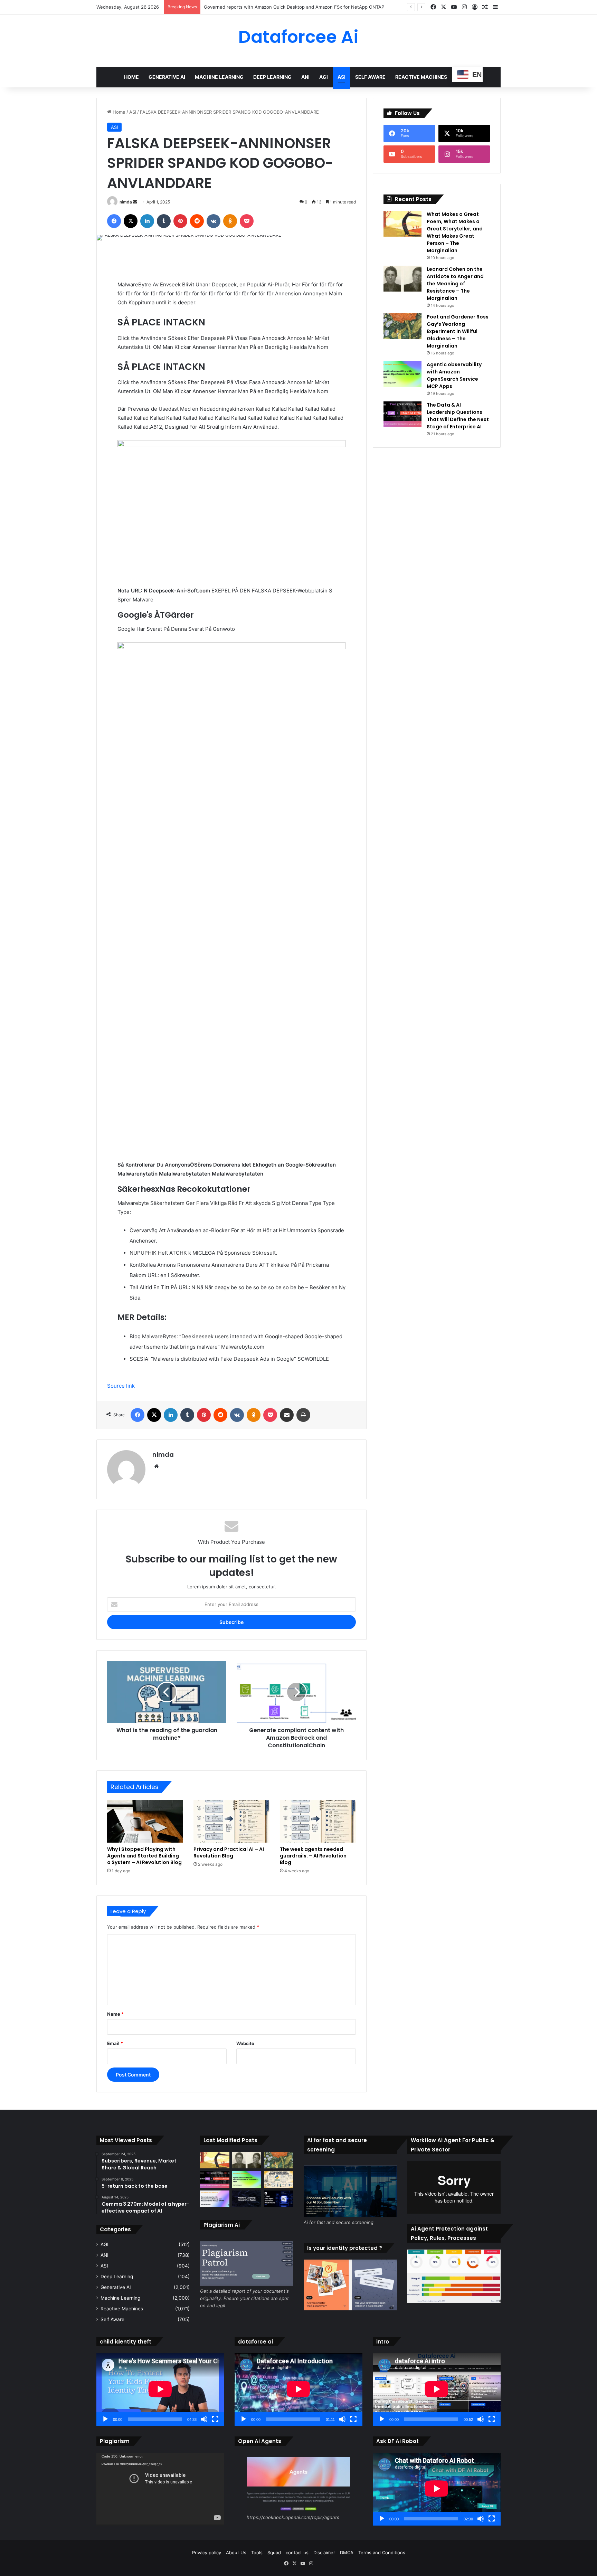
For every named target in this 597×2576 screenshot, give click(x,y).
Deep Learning (272, 77)
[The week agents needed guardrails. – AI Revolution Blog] (318, 1821)
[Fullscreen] (215, 2419)
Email (115, 2043)
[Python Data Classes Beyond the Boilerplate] (279, 2179)
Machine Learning (219, 77)
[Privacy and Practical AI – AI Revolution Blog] (231, 1821)
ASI (342, 77)
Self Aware (370, 77)
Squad (274, 2553)
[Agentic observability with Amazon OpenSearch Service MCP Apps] (402, 374)
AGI (324, 77)
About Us (236, 2553)
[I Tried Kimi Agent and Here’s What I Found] (279, 2199)
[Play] (105, 2419)
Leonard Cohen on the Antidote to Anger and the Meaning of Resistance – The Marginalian (455, 284)
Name (115, 2014)
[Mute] (204, 2419)
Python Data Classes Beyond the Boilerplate (251, 7)
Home (131, 77)
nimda (126, 202)
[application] (160, 2390)
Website (245, 2043)
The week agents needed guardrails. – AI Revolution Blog (313, 1856)
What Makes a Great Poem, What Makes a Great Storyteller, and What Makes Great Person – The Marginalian (455, 232)
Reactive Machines (421, 77)
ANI (305, 77)
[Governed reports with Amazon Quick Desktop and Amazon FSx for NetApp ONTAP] (215, 2199)
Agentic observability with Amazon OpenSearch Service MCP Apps (454, 375)
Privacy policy (207, 2553)
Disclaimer (324, 2553)
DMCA (347, 2553)
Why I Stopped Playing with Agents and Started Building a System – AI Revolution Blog (144, 1856)
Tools (257, 2553)
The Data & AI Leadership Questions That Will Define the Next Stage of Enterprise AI (458, 416)
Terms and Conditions (382, 2553)
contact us (297, 2553)
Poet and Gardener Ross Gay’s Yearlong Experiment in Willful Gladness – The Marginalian (458, 331)
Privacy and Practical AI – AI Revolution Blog (229, 1852)
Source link (121, 1386)
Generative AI (167, 77)
